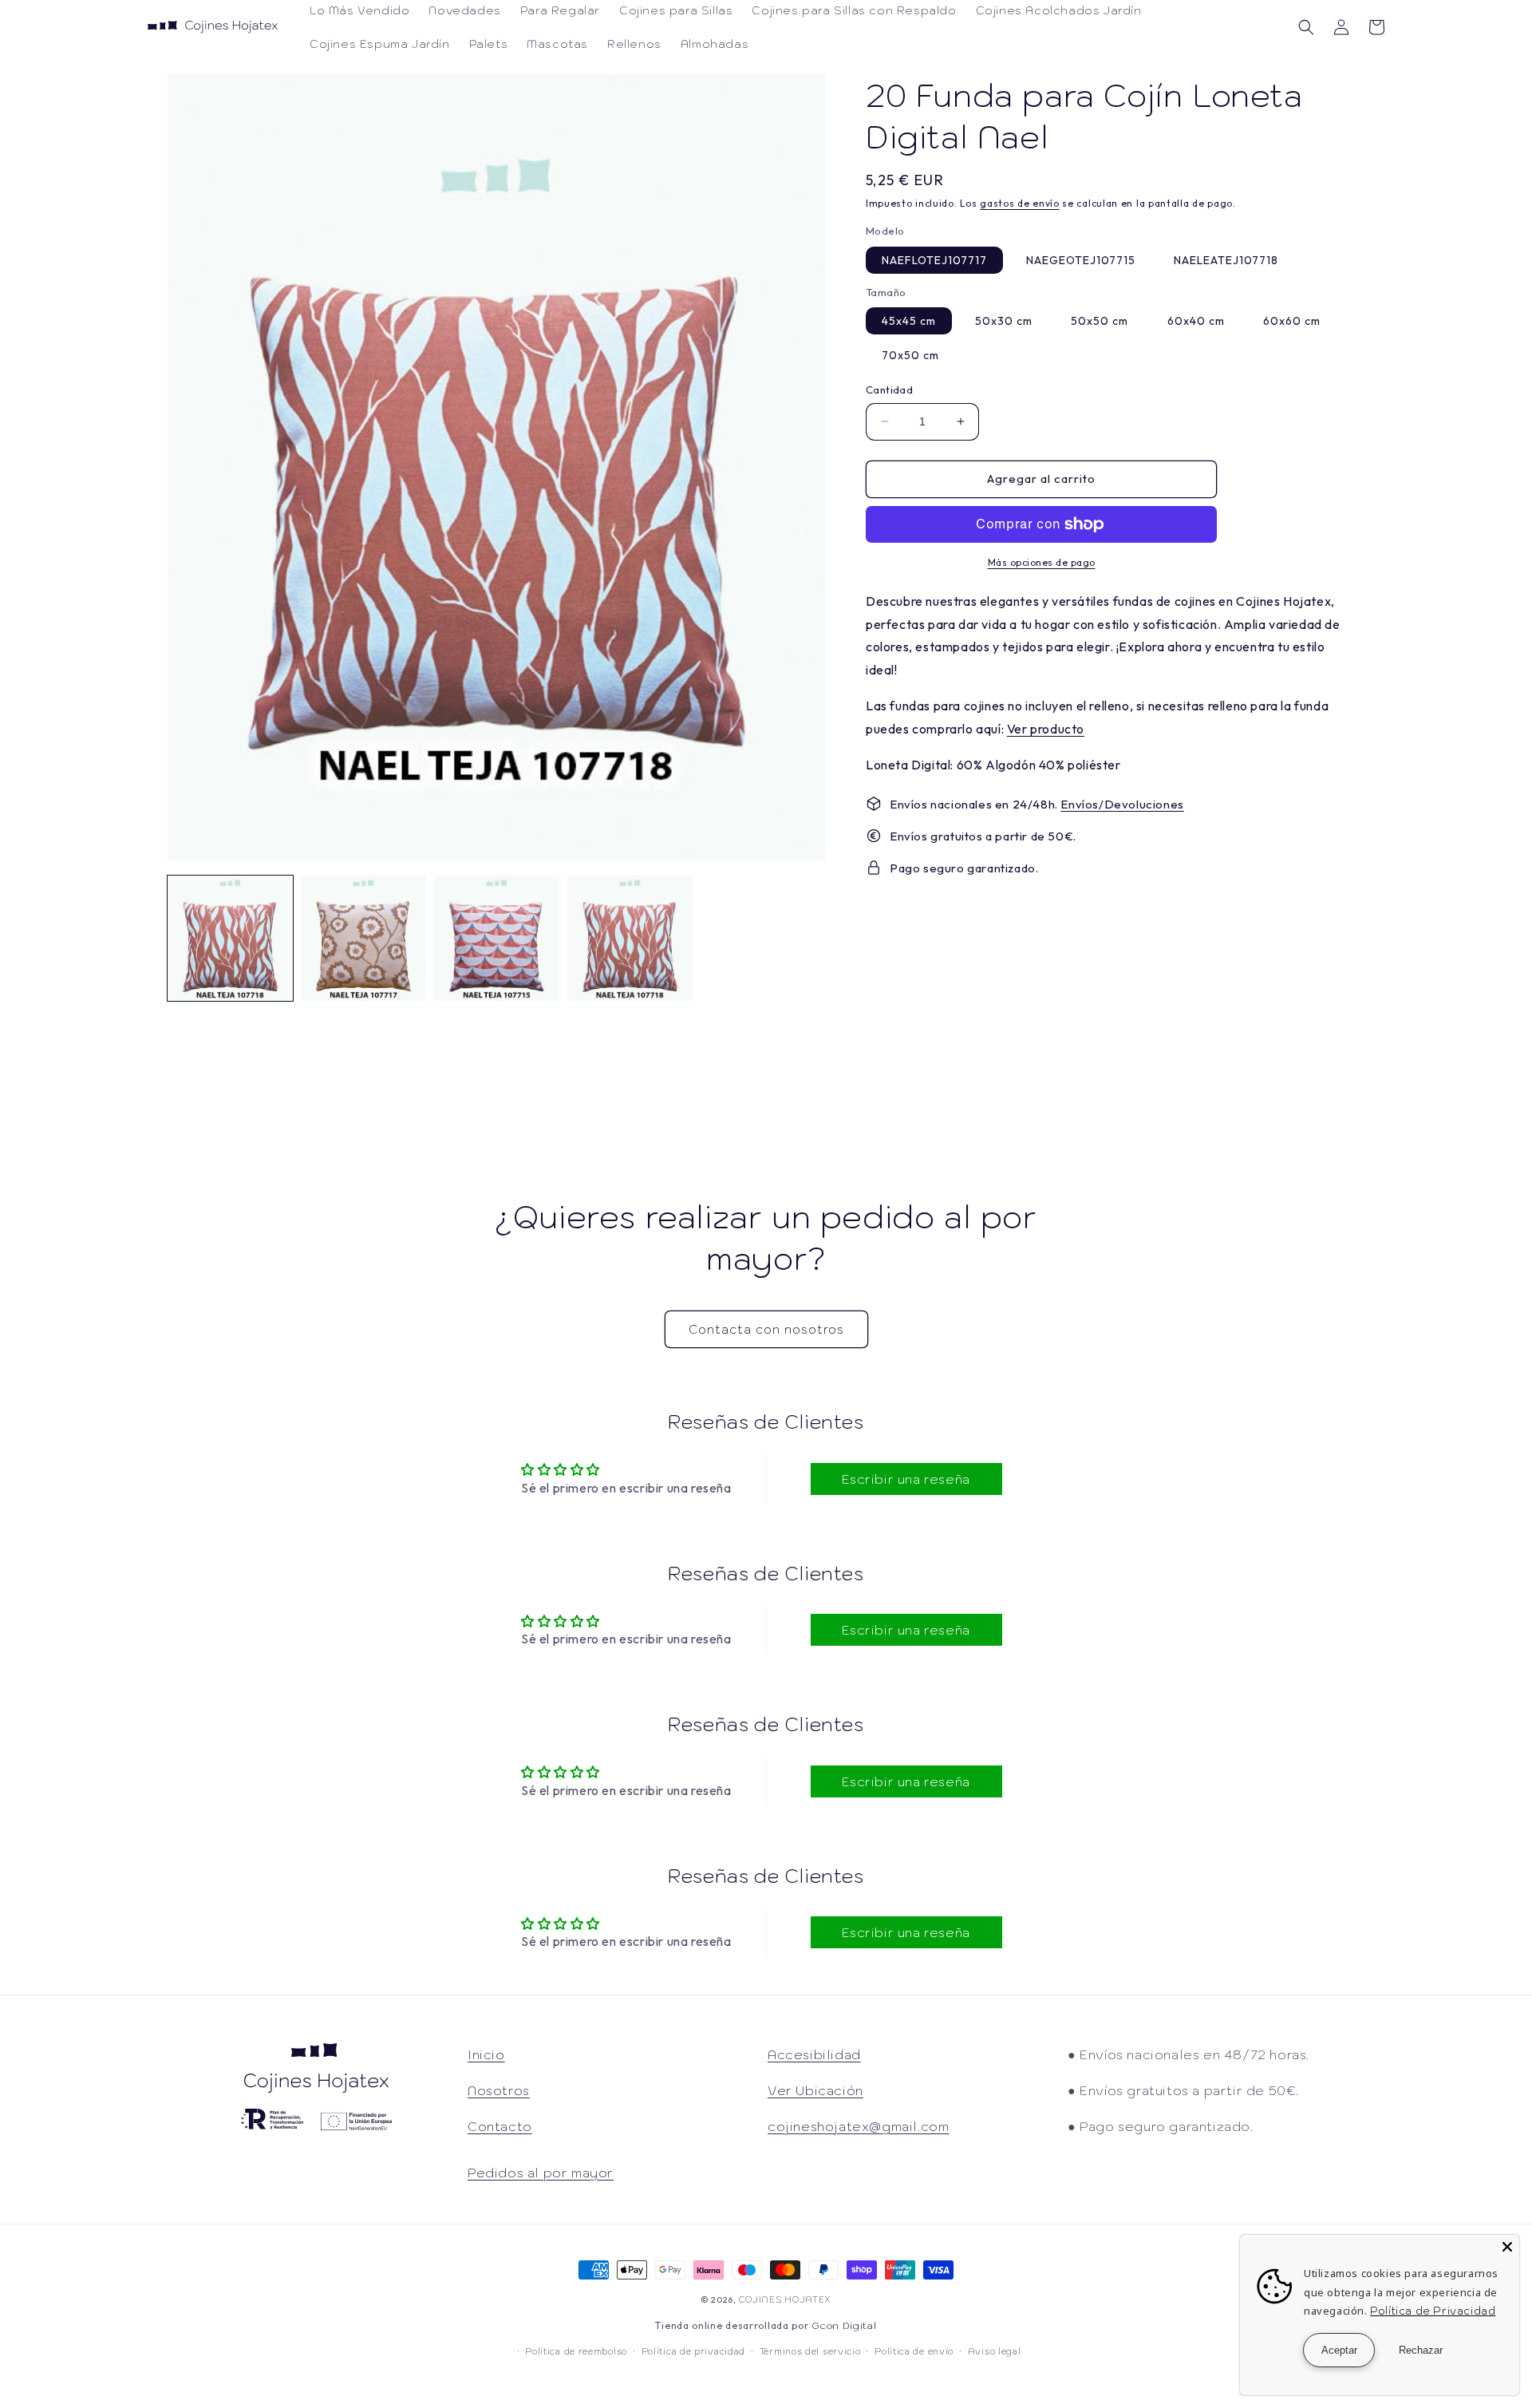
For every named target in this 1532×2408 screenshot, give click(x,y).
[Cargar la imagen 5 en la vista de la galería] (497, 938)
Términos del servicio (810, 2351)
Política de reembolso (576, 2351)
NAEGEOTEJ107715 (1081, 260)
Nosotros (499, 2090)
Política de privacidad (693, 2351)
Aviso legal (995, 2351)
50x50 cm (1100, 321)
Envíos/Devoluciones (1122, 804)
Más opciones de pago (1042, 562)
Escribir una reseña (906, 1479)
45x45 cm (909, 321)
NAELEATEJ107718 (1226, 260)
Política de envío (914, 2351)
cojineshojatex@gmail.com (858, 2126)
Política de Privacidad (1433, 2311)
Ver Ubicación (815, 2090)
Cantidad (889, 389)
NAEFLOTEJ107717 (934, 260)
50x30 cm (1004, 321)
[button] (1306, 27)
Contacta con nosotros (766, 1329)
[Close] (1507, 2247)
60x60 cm (1292, 321)
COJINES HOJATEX (786, 2299)
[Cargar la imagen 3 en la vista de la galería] (363, 938)
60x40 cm (1196, 321)
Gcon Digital (844, 2325)
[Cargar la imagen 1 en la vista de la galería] (230, 938)
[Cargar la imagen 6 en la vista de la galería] (630, 938)
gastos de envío (1020, 203)
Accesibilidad (814, 2054)
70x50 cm (910, 355)
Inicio (486, 2054)
